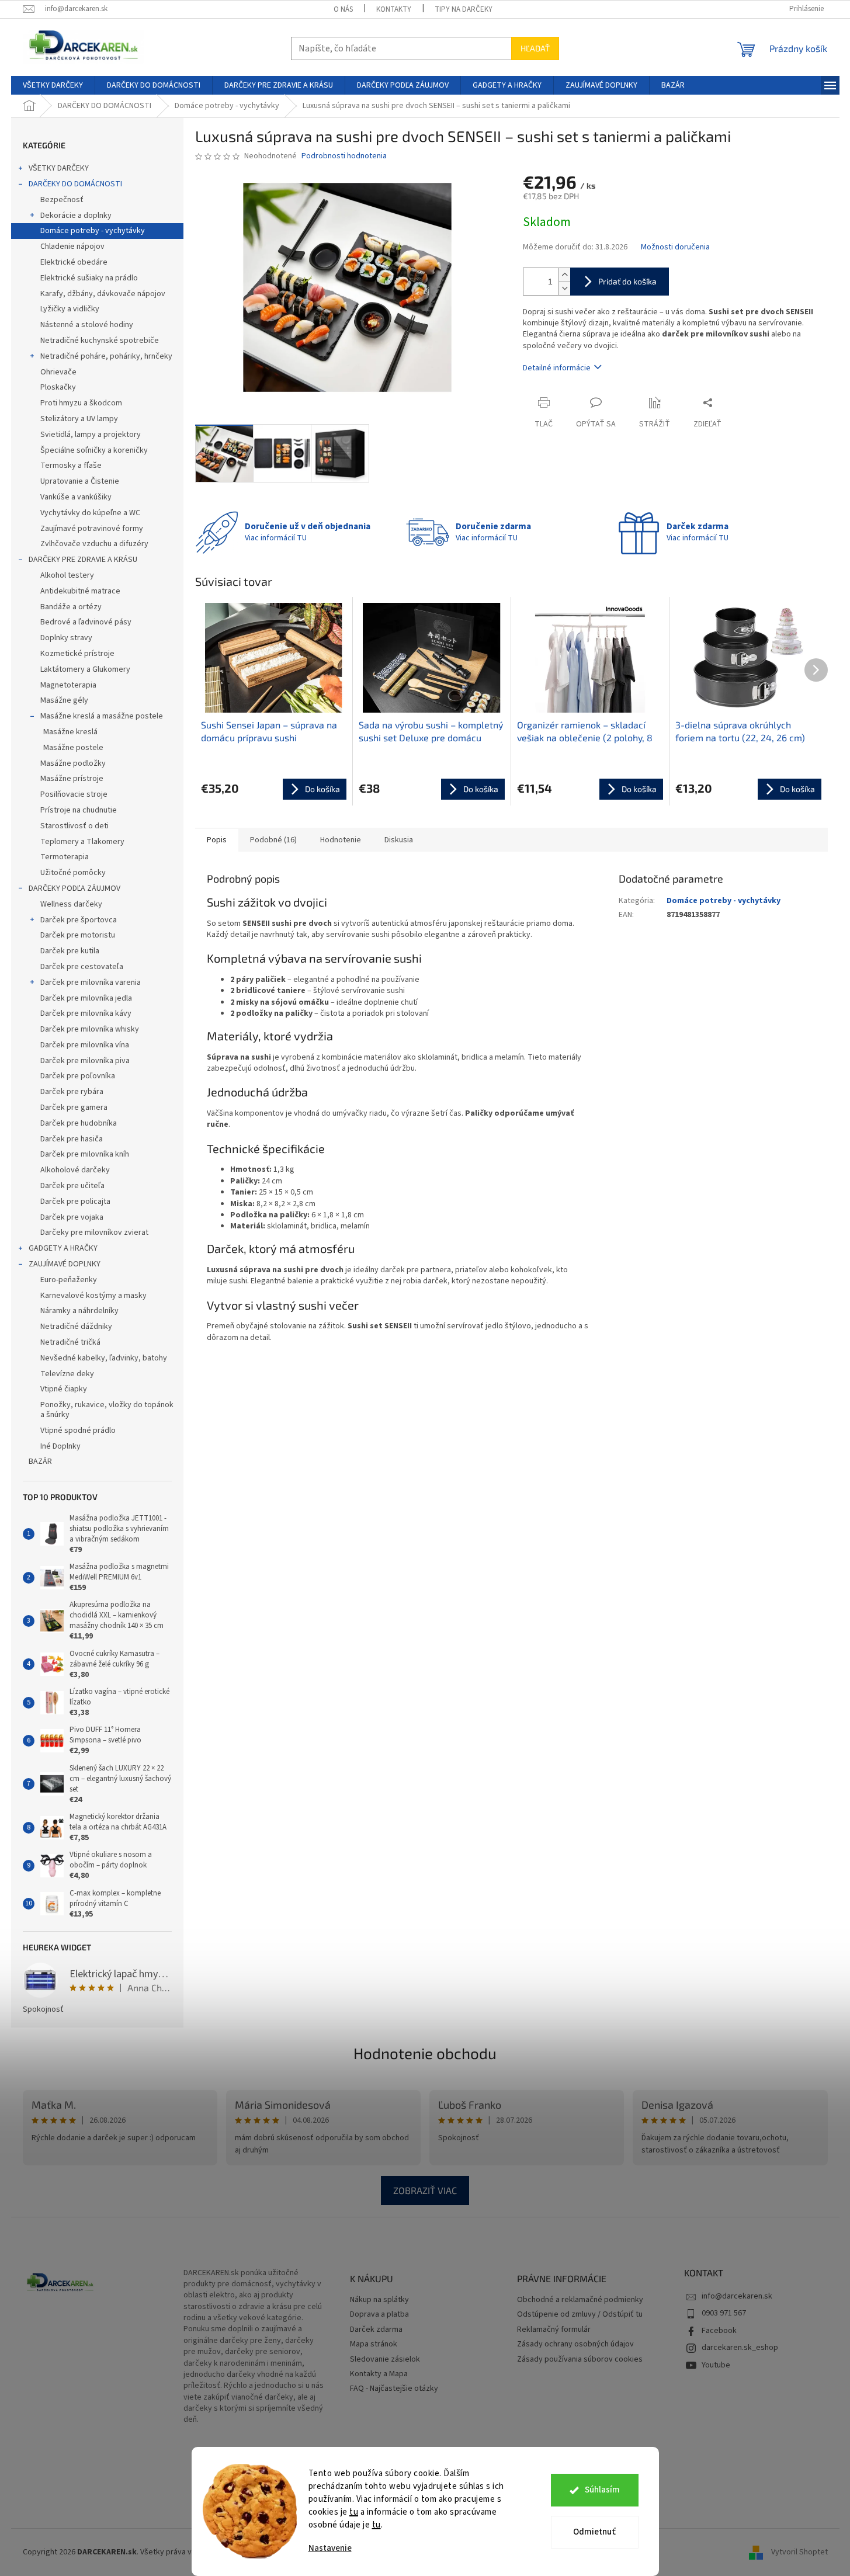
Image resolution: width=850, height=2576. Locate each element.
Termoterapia (65, 857)
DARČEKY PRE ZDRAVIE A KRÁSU (83, 560)
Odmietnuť (594, 2532)
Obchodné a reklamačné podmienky (580, 2300)
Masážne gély (64, 700)
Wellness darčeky (71, 904)
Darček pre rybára (72, 1092)
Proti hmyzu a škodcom (81, 403)
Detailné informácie (557, 368)
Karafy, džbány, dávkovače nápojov (103, 294)
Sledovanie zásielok (385, 2360)
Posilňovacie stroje (74, 794)
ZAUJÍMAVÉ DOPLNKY (65, 1264)
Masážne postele (73, 748)
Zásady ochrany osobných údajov (575, 2344)
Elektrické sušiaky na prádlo (89, 278)
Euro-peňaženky (69, 1280)
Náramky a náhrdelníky (79, 1311)
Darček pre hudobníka (79, 1123)
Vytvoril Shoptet (799, 2552)
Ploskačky (58, 387)
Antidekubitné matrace (80, 591)
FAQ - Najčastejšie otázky (394, 2389)
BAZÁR (40, 1461)
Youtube (716, 2365)
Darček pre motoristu (78, 935)
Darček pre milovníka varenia (91, 983)
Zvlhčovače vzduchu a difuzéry (94, 544)
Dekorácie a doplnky (76, 216)
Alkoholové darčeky (75, 1170)
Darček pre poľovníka (78, 1076)
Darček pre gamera (74, 1108)
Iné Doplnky (60, 1446)
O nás (343, 9)
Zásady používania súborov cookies (580, 2360)
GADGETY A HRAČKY (63, 1248)
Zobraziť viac (425, 2190)
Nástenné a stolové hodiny (87, 325)
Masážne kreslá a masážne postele (102, 716)
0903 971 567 (724, 2313)
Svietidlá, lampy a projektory (91, 435)
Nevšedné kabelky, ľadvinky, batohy (104, 1358)
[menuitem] (53, 85)
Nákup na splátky (379, 2300)
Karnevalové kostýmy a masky (93, 1296)
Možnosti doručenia (675, 247)
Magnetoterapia (68, 685)
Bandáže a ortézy (71, 607)
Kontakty (394, 9)
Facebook (719, 2331)
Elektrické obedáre (74, 262)
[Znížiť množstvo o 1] (564, 288)
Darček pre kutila (70, 951)
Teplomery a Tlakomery (82, 842)
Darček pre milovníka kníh (85, 1154)
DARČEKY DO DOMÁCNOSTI (75, 184)
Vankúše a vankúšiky (76, 497)
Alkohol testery (67, 575)
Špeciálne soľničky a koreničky (94, 450)
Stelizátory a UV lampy (79, 419)
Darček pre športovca (79, 920)
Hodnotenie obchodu (425, 2053)
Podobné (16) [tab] (273, 840)
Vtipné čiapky (64, 1389)
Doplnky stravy (66, 638)
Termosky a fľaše (71, 466)
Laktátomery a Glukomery (85, 669)
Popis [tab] (217, 840)
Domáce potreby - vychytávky (93, 231)
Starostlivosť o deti (74, 826)
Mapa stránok (374, 2344)
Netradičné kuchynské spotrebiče (100, 341)
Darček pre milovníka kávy (86, 1013)
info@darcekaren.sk (737, 2296)
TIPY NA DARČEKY (464, 9)
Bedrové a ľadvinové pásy (86, 622)
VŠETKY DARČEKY (59, 168)
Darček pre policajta (75, 1202)
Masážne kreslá (70, 732)
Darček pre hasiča (72, 1139)
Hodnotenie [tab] (341, 840)
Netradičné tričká (70, 1342)
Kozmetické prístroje (77, 654)
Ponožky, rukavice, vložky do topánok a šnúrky (107, 1410)
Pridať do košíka (627, 281)
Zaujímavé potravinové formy (92, 529)
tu (354, 2512)
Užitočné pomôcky (73, 873)
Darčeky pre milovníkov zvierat (94, 1233)
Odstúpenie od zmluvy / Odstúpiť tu (580, 2315)
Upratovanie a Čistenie (80, 481)
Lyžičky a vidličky (70, 309)
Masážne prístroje (72, 779)
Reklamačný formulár (554, 2330)
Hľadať (535, 48)
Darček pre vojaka (72, 1217)
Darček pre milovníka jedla (86, 998)
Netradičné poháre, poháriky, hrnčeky (106, 356)
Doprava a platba (379, 2315)
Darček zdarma (376, 2330)
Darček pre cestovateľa (82, 967)
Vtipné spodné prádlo (78, 1431)
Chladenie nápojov (72, 247)
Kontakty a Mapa (379, 2374)
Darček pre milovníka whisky (90, 1029)
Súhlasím (602, 2490)
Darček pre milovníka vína (85, 1045)
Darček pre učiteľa (72, 1186)
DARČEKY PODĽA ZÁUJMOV (74, 888)
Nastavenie (330, 2548)
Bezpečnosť (62, 200)
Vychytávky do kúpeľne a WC (90, 513)
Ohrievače (58, 372)
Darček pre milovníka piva (85, 1061)
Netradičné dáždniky (76, 1327)
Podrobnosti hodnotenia (344, 156)
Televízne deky (67, 1374)
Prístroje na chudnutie (79, 810)
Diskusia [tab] (399, 840)
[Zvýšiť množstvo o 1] (564, 275)
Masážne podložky (73, 763)
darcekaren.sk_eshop (740, 2348)
